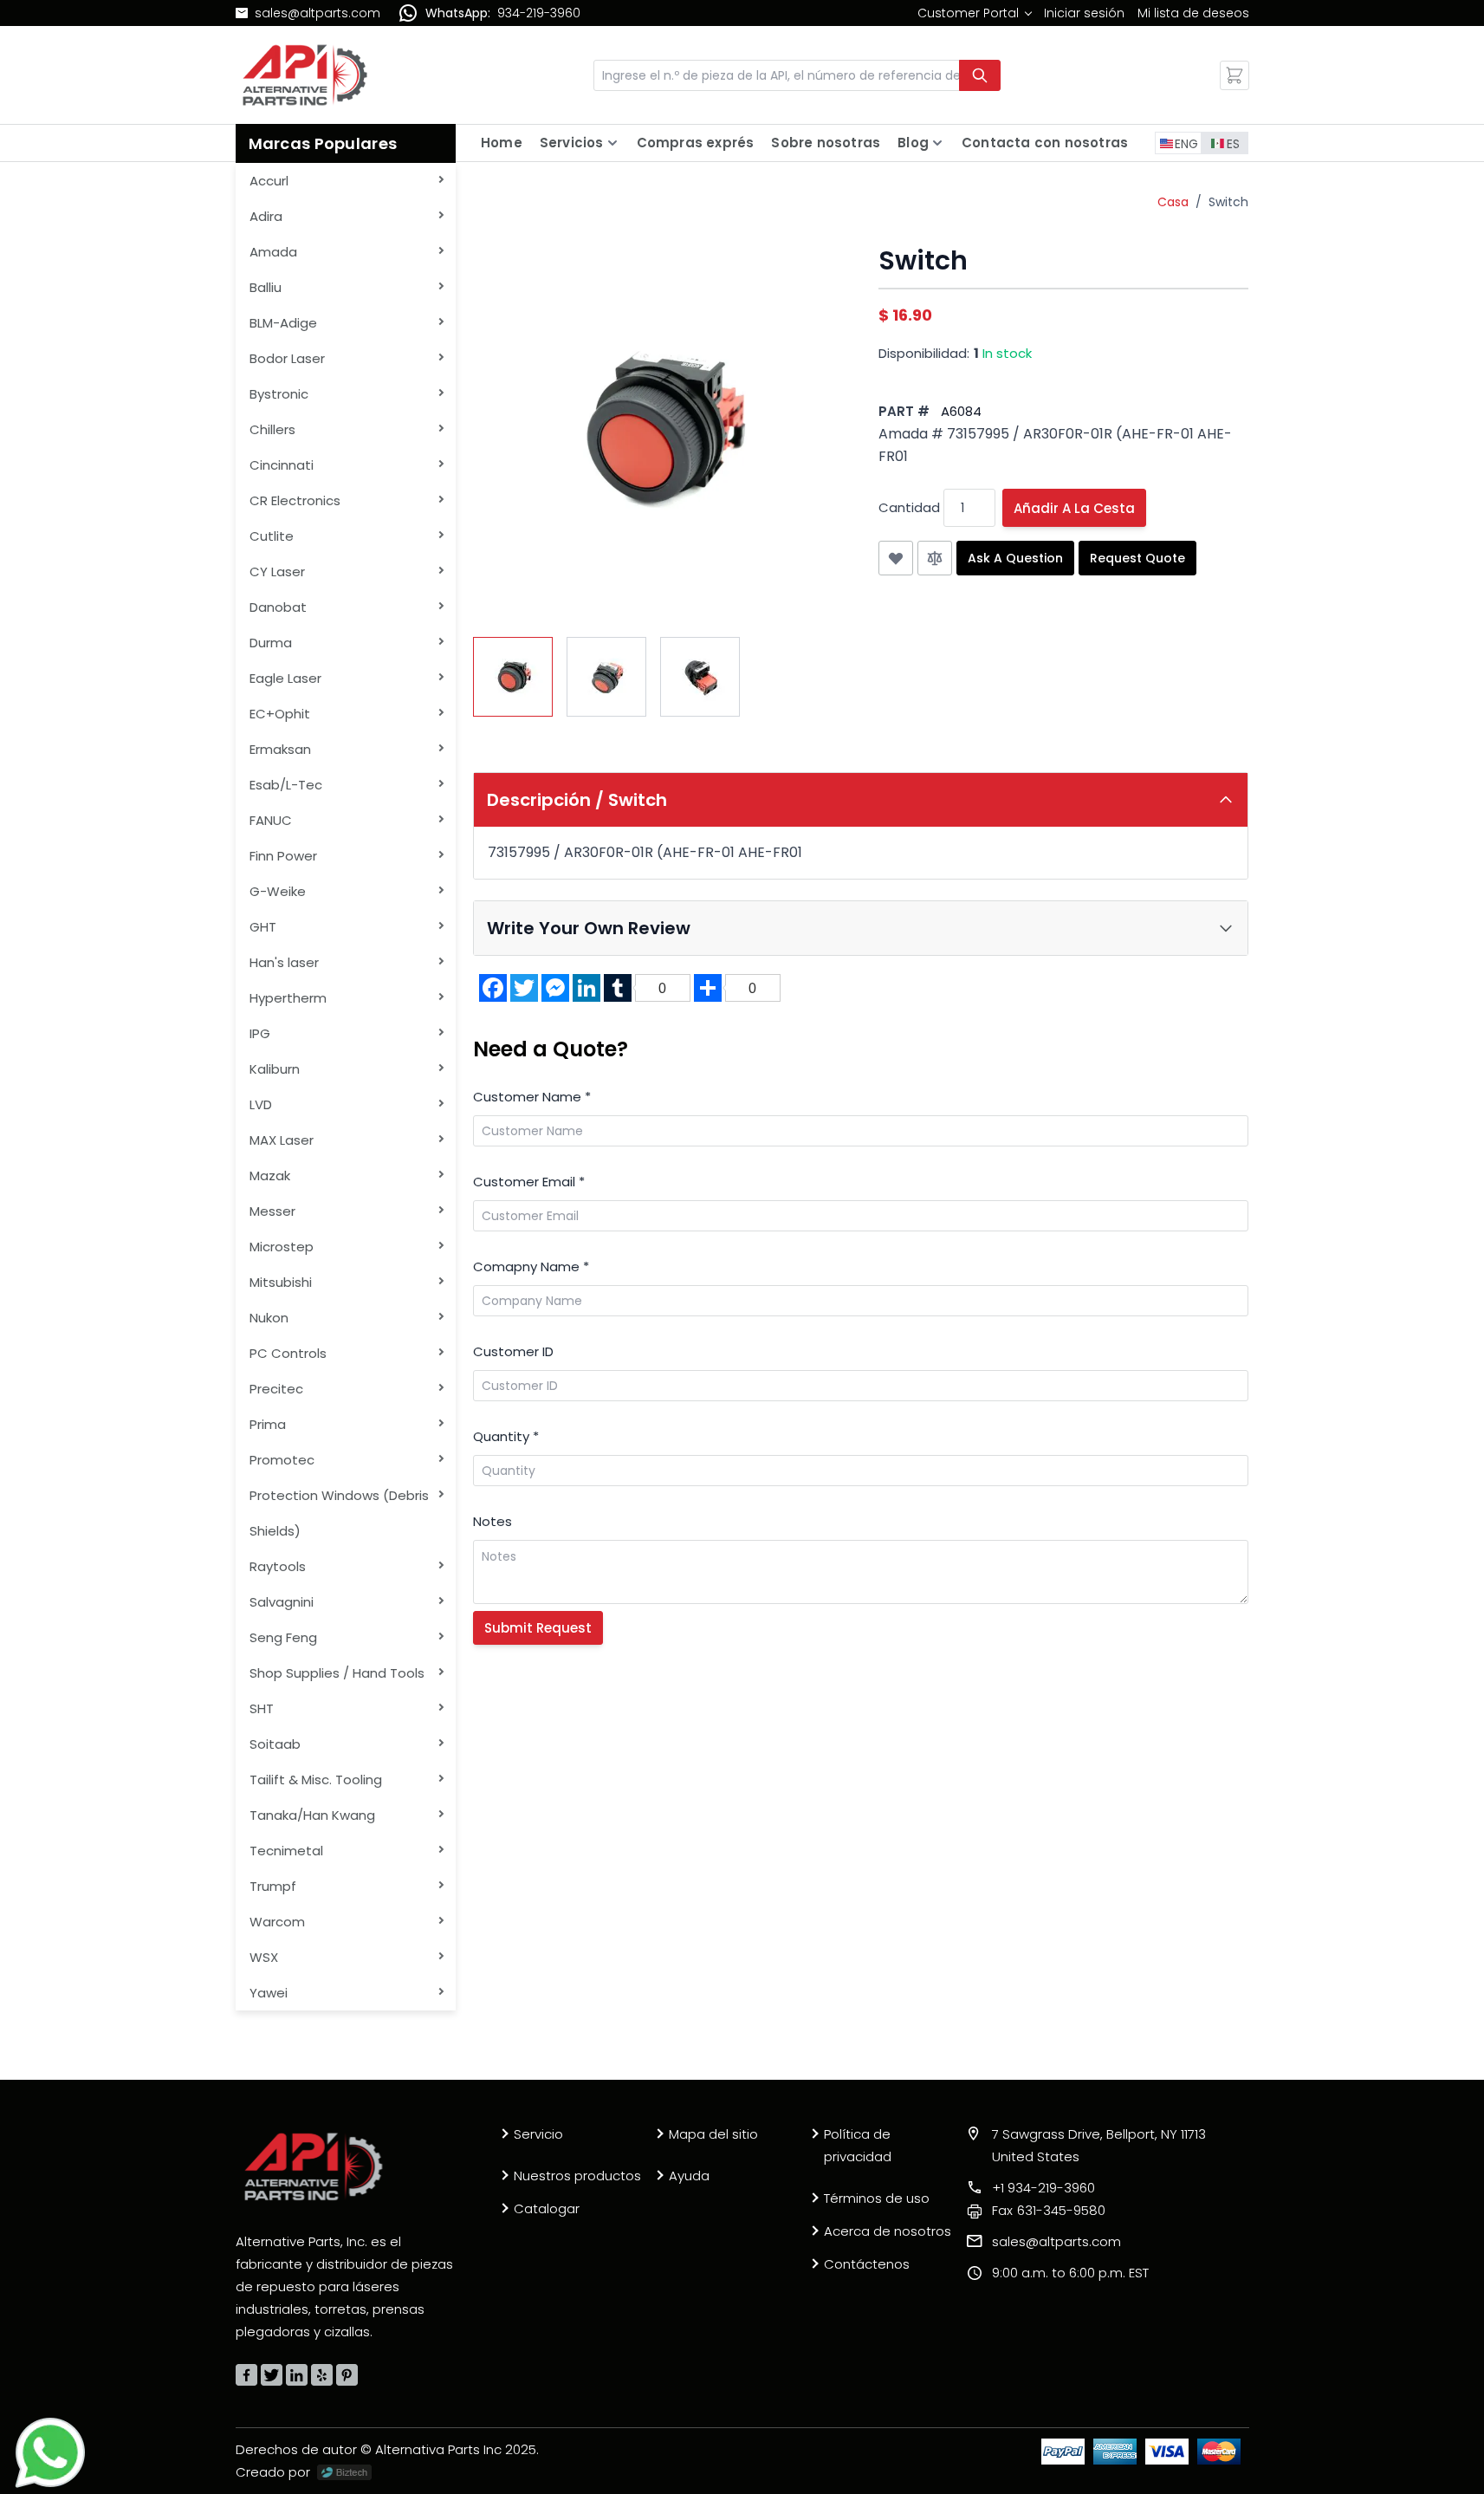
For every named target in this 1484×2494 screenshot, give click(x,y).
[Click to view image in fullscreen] (658, 431)
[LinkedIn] (297, 2375)
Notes (493, 1521)
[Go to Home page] (305, 75)
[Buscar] (980, 75)
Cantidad (909, 507)
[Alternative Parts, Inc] (314, 2166)
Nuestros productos (577, 2176)
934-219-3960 (539, 13)
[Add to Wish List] (896, 558)
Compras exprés (696, 143)
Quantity (506, 1436)
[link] (974, 13)
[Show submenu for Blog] (937, 143)
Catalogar (547, 2208)
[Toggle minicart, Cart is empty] (1235, 75)
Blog (913, 143)
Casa (1173, 202)
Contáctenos (867, 2264)
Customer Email (529, 1182)
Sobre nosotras (826, 143)
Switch (1228, 202)
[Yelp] (322, 2375)
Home (502, 143)
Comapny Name (531, 1266)
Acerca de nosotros (888, 2231)
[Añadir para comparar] (935, 558)
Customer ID (513, 1351)
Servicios (572, 143)
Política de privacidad (858, 2145)
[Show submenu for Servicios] (612, 143)
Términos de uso (877, 2198)
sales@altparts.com (318, 13)
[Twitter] (272, 2375)
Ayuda (689, 2176)
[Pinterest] (347, 2375)
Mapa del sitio (713, 2134)
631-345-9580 (1049, 2210)
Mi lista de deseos (1193, 13)
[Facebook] (246, 2375)
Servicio (538, 2134)
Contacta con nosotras (1045, 143)
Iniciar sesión (1084, 13)
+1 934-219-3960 (1043, 2188)
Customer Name (532, 1097)
